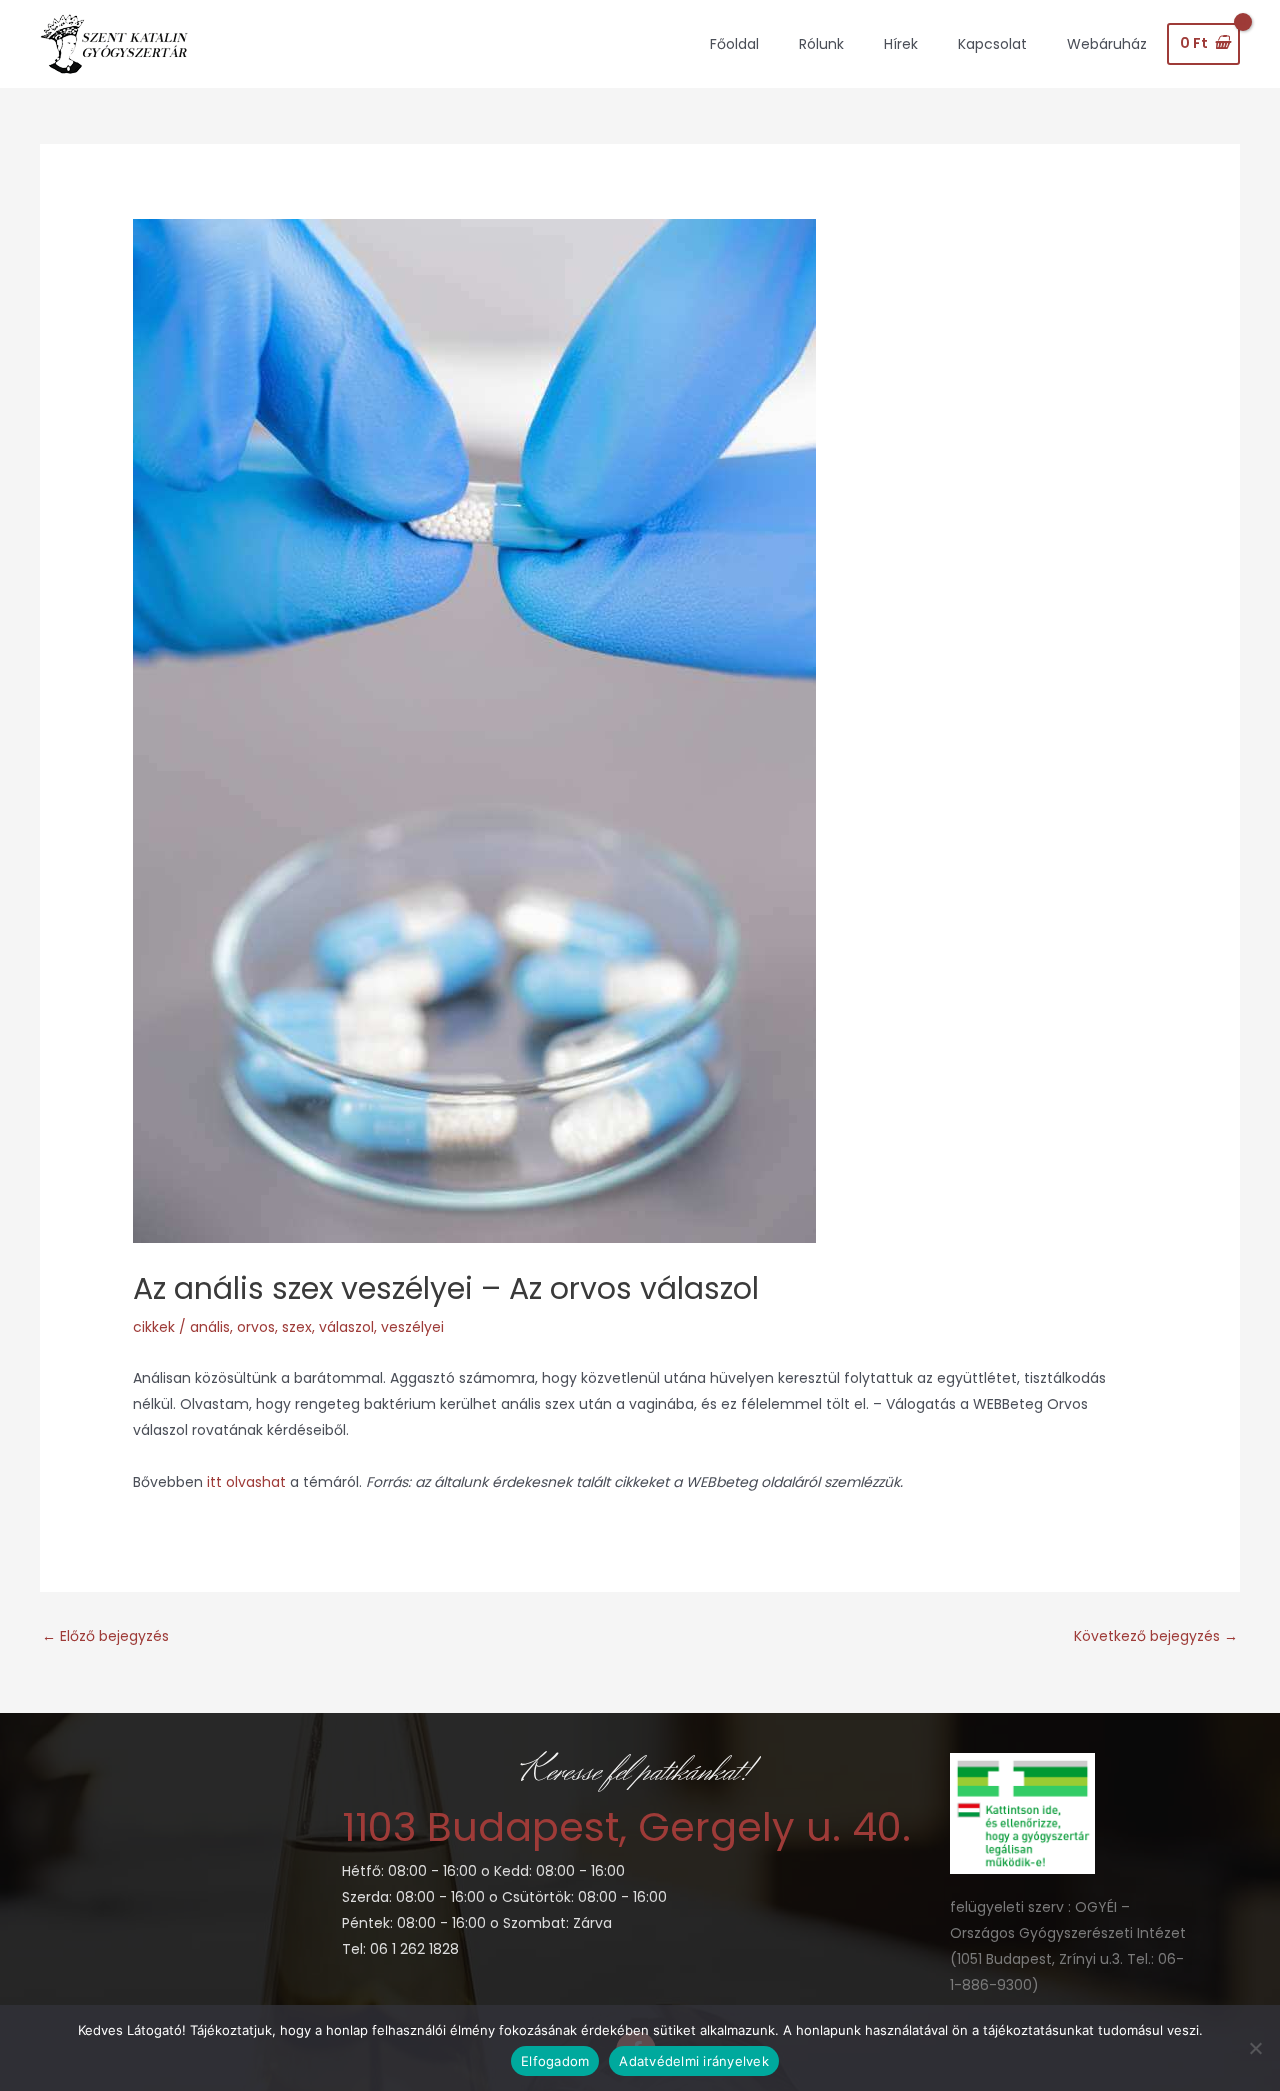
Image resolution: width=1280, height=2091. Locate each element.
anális (210, 1327)
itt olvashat (248, 1482)
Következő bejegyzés (1156, 1636)
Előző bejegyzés (105, 1636)
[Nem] (1255, 2048)
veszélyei (412, 1327)
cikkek (154, 1327)
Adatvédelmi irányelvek (694, 2061)
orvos (256, 1327)
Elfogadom (555, 2061)
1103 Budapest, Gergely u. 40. (626, 1827)
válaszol (346, 1327)
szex (297, 1327)
